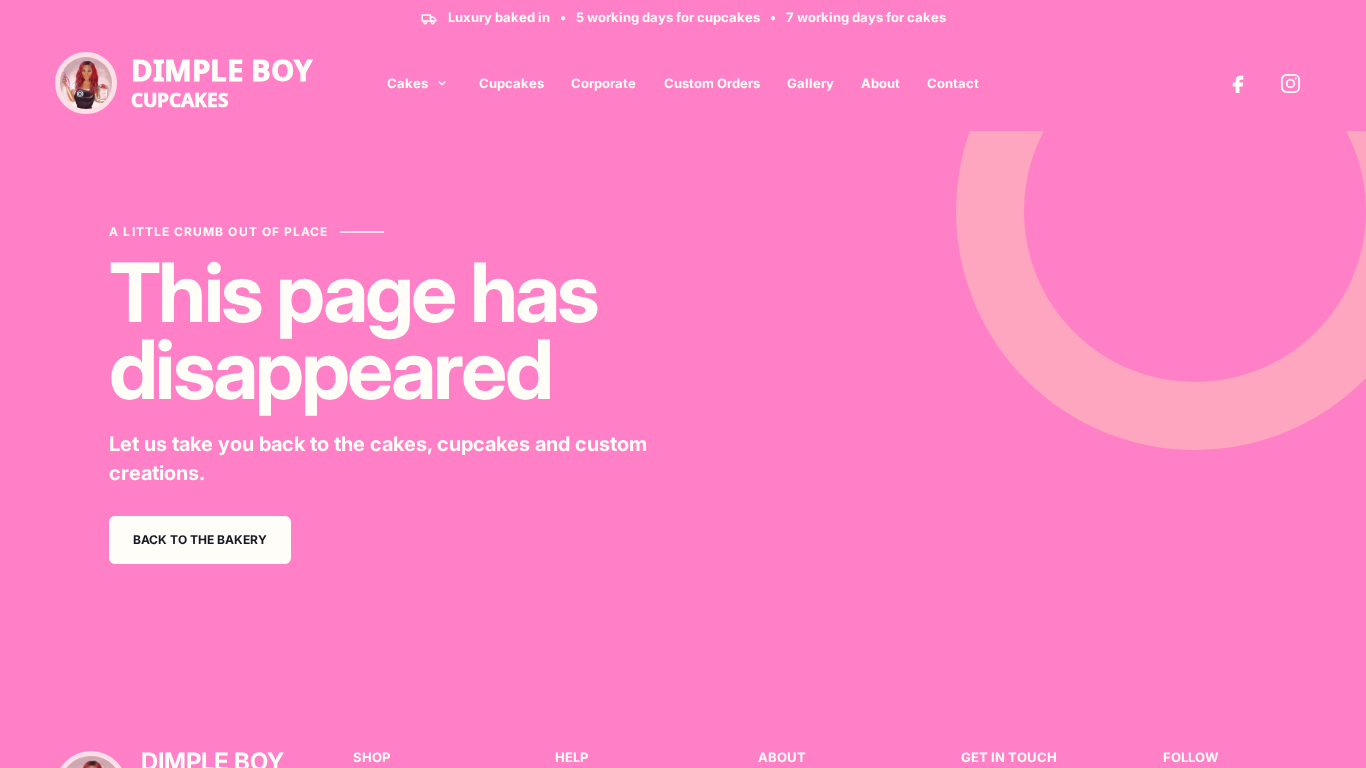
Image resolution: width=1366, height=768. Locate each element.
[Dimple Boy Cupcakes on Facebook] (1238, 83)
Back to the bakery (200, 539)
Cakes (407, 83)
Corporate (603, 83)
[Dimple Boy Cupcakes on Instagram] (1290, 83)
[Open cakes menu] (442, 83)
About (880, 83)
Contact (953, 83)
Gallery (810, 83)
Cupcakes (511, 83)
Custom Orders (712, 83)
